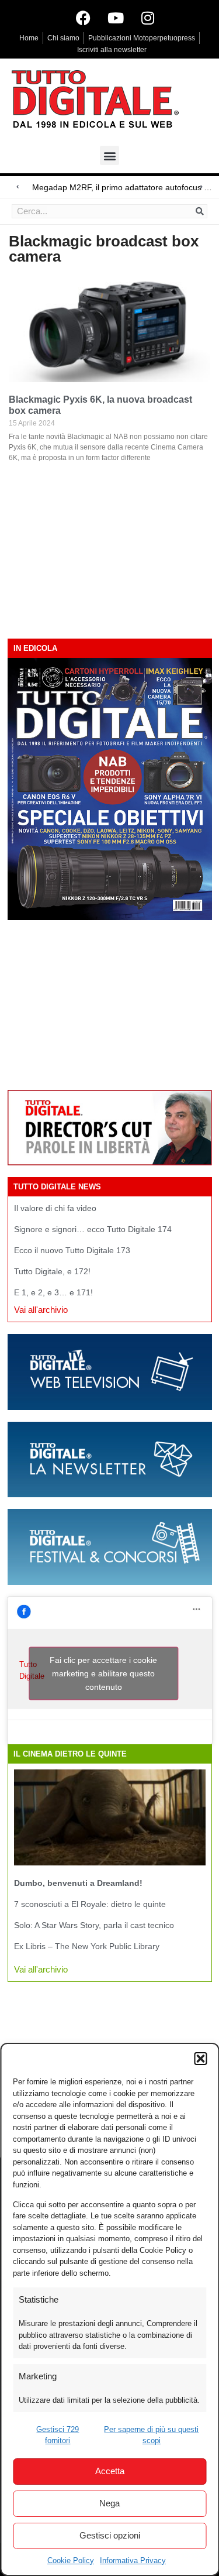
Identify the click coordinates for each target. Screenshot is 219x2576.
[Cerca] (200, 211)
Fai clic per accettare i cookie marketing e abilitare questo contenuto (103, 1673)
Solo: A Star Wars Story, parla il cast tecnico (94, 1925)
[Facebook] (84, 18)
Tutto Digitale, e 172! (52, 1271)
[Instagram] (148, 18)
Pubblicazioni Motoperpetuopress (142, 38)
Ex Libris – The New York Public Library (87, 1946)
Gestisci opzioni (110, 2535)
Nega (109, 2503)
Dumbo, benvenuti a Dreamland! (78, 1883)
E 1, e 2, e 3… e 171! (53, 1292)
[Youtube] (116, 18)
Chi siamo (63, 38)
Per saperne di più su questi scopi (151, 2435)
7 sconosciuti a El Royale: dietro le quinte (90, 1904)
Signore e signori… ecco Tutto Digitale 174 (93, 1229)
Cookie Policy (71, 2560)
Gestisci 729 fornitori (58, 2435)
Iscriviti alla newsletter (112, 50)
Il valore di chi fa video (55, 1208)
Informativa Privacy (133, 2560)
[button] (200, 2059)
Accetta (110, 2471)
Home (29, 38)
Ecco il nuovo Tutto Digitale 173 (72, 1250)
